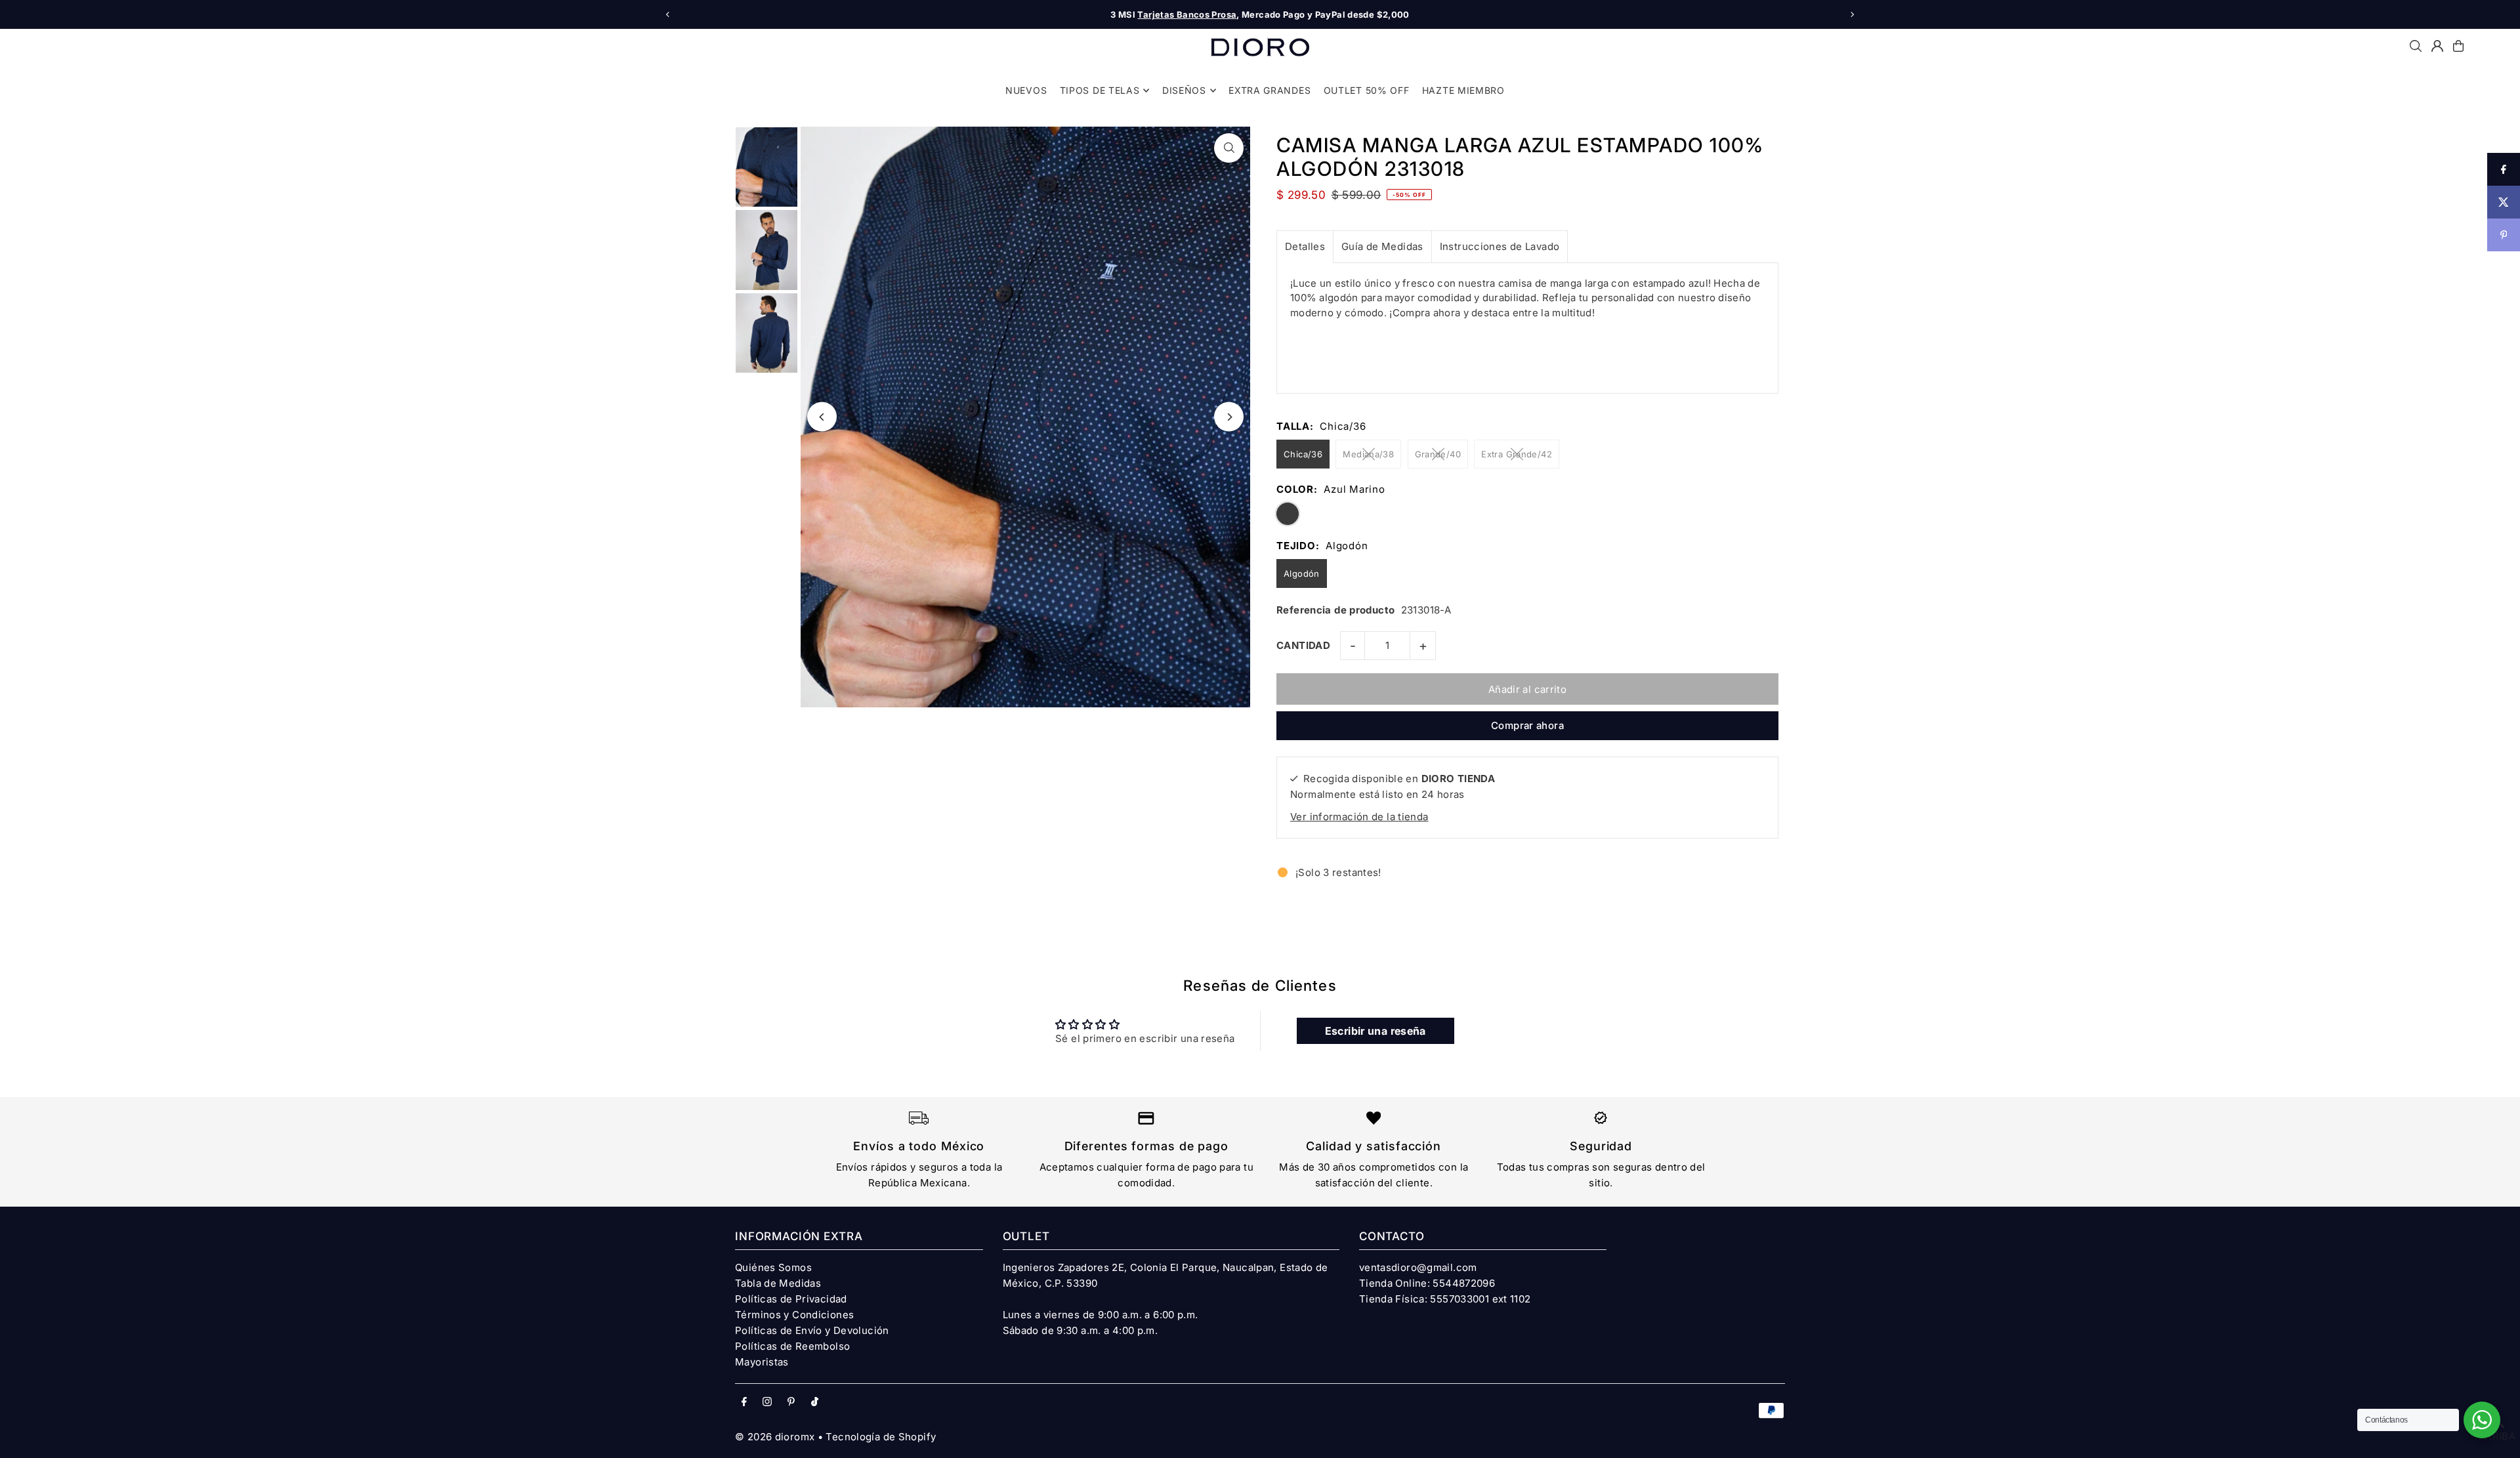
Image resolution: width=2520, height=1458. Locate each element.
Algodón (1302, 573)
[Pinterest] (791, 1402)
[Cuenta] (2437, 46)
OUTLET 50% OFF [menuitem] (1367, 90)
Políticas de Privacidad (791, 1299)
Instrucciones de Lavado (1500, 246)
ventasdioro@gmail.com (1418, 1267)
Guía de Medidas (1382, 246)
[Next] (1852, 14)
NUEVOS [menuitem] (1026, 90)
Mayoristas (762, 1362)
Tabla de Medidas (778, 1283)
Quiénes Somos (773, 1267)
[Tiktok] (815, 1402)
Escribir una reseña (1375, 1031)
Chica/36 (1303, 454)
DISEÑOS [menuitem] (1184, 90)
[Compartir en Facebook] (2504, 169)
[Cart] (2458, 46)
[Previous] (668, 14)
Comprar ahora (1527, 725)
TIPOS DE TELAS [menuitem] (1100, 90)
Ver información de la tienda (1359, 817)
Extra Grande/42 (1517, 454)
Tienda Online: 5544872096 (1427, 1283)
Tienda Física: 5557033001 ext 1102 (1445, 1299)
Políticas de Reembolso (792, 1346)
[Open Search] (2416, 46)
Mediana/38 (1368, 454)
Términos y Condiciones (794, 1315)
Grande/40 (1438, 454)
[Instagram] (767, 1402)
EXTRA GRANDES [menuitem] (1270, 90)
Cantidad (1303, 645)
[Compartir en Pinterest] (2504, 235)
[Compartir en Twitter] (2504, 202)
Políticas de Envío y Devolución (812, 1330)
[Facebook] (744, 1402)
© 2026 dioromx (775, 1437)
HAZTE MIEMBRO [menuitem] (1463, 90)
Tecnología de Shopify (881, 1437)
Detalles (1305, 246)
